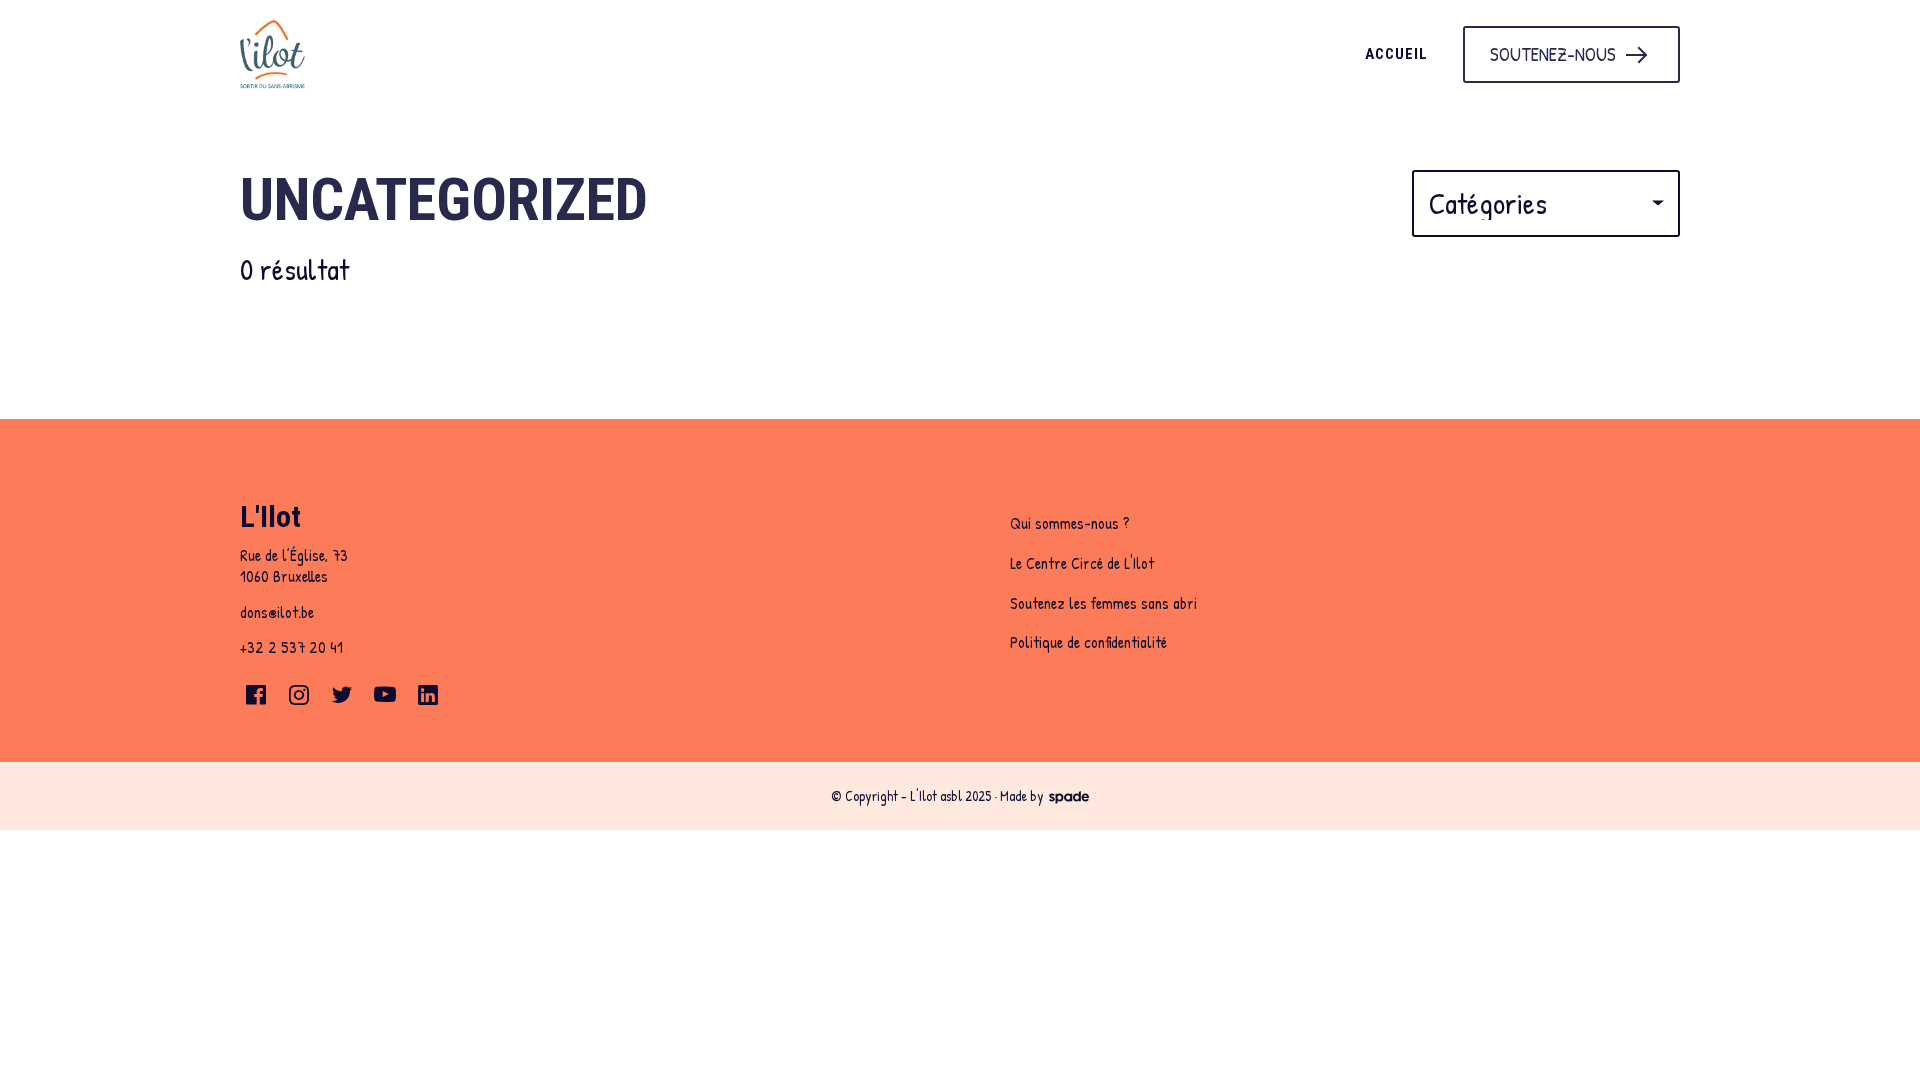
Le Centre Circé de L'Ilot (1082, 563)
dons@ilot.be (277, 612)
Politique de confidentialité (1088, 642)
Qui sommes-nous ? (1070, 523)
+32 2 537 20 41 (291, 647)
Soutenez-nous (1553, 54)
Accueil (1396, 54)
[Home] (449, 55)
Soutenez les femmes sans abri (1103, 603)
